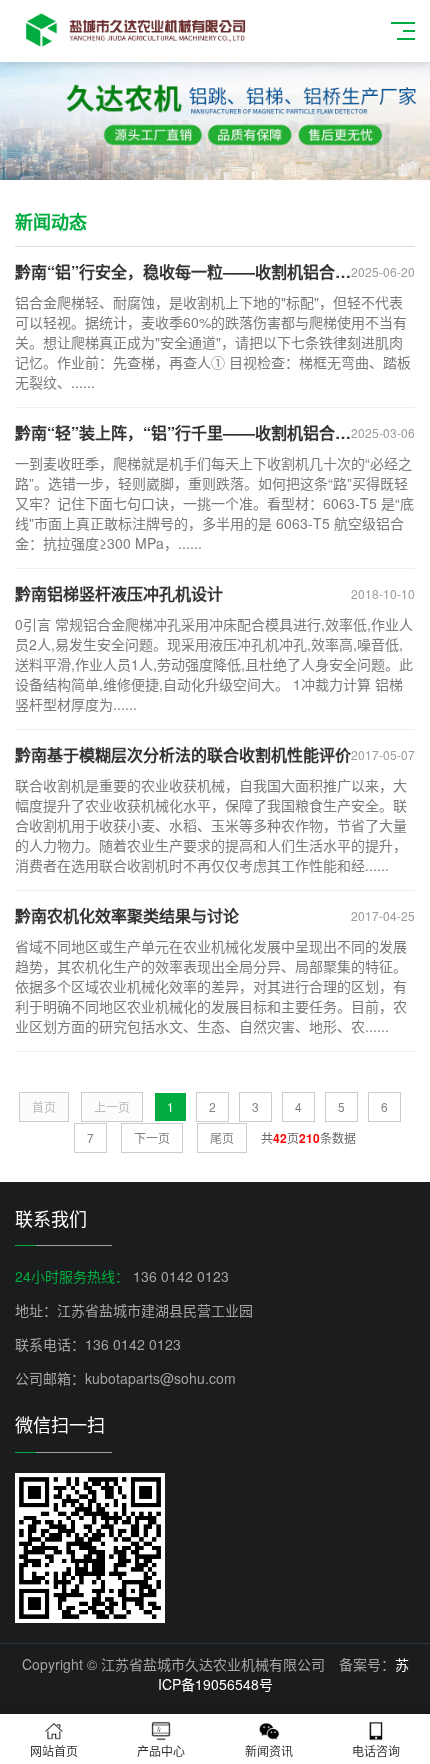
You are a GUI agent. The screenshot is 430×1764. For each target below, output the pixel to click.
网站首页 (54, 1750)
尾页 (222, 1137)
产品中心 (161, 1750)
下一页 (152, 1137)
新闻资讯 (269, 1750)
